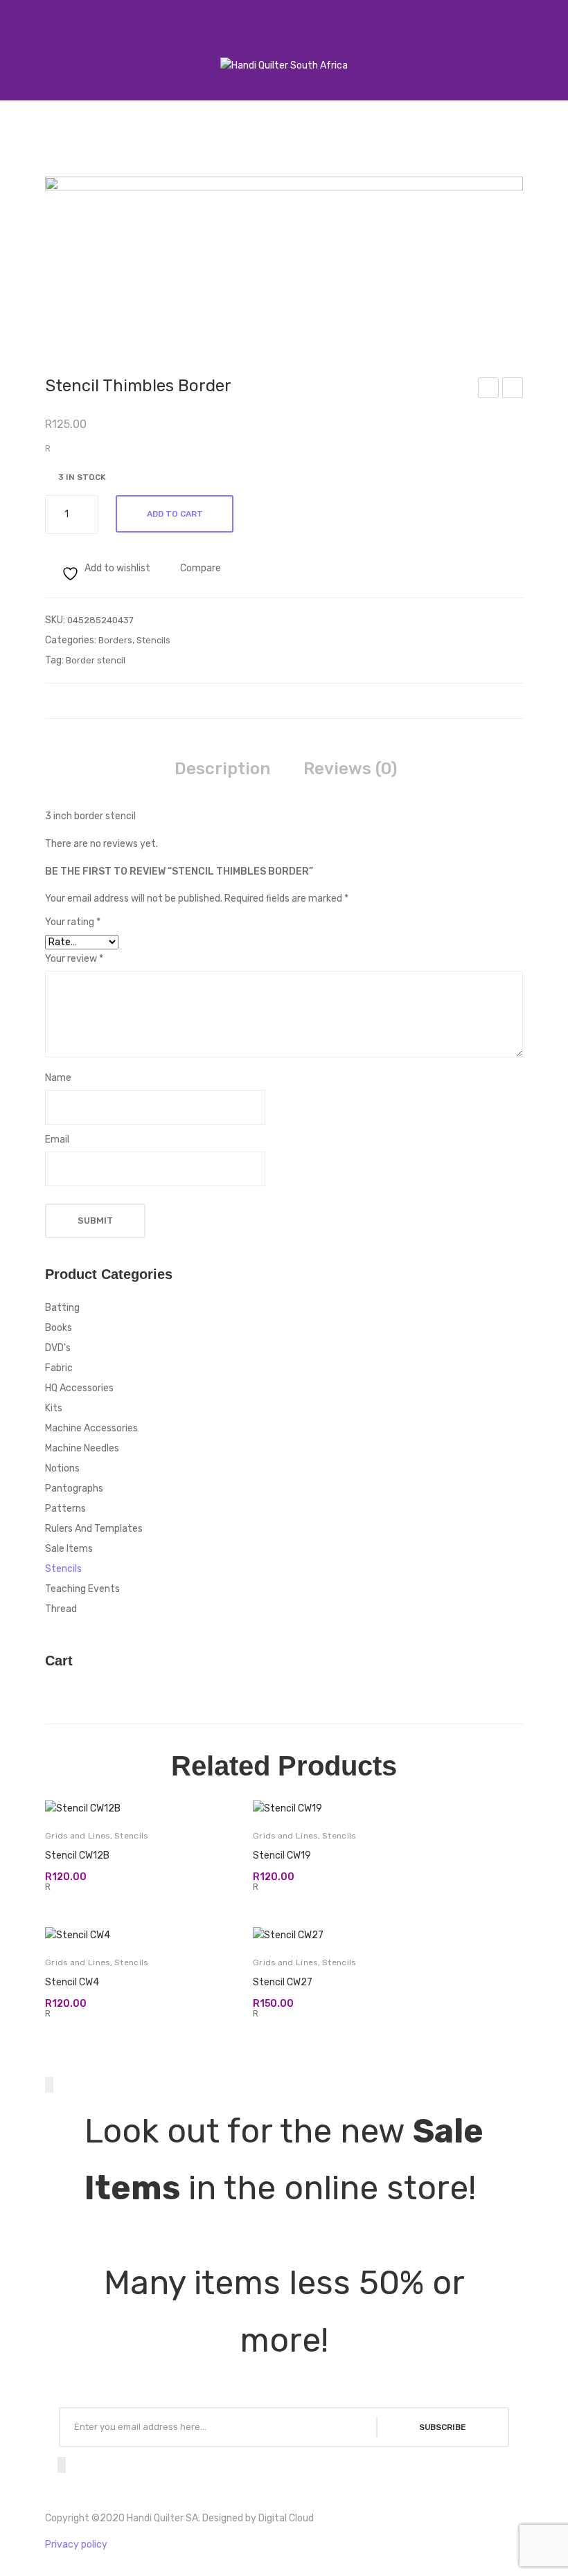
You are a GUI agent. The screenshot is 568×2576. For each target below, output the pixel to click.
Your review (74, 959)
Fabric (59, 1368)
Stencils (153, 640)
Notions (62, 1468)
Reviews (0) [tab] (350, 769)
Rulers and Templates (94, 1529)
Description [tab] (222, 769)
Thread (61, 1609)
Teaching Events (82, 1589)
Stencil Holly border (489, 390)
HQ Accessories (79, 1388)
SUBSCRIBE (443, 2427)
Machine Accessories (91, 1428)
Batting (62, 1308)
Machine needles (82, 1448)
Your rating (73, 922)
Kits (54, 1408)
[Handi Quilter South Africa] (284, 65)
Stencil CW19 (282, 1855)
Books (59, 1328)
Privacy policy (76, 2544)
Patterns (65, 1509)
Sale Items (69, 1549)
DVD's (58, 1348)
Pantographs (74, 1488)
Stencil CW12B (77, 1855)
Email (57, 1139)
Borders (115, 640)
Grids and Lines (78, 1836)
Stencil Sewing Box (513, 390)
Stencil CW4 (72, 1982)
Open (25, 48)
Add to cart (175, 514)
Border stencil (96, 660)
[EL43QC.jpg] (284, 256)
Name (58, 1078)
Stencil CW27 (283, 1982)
